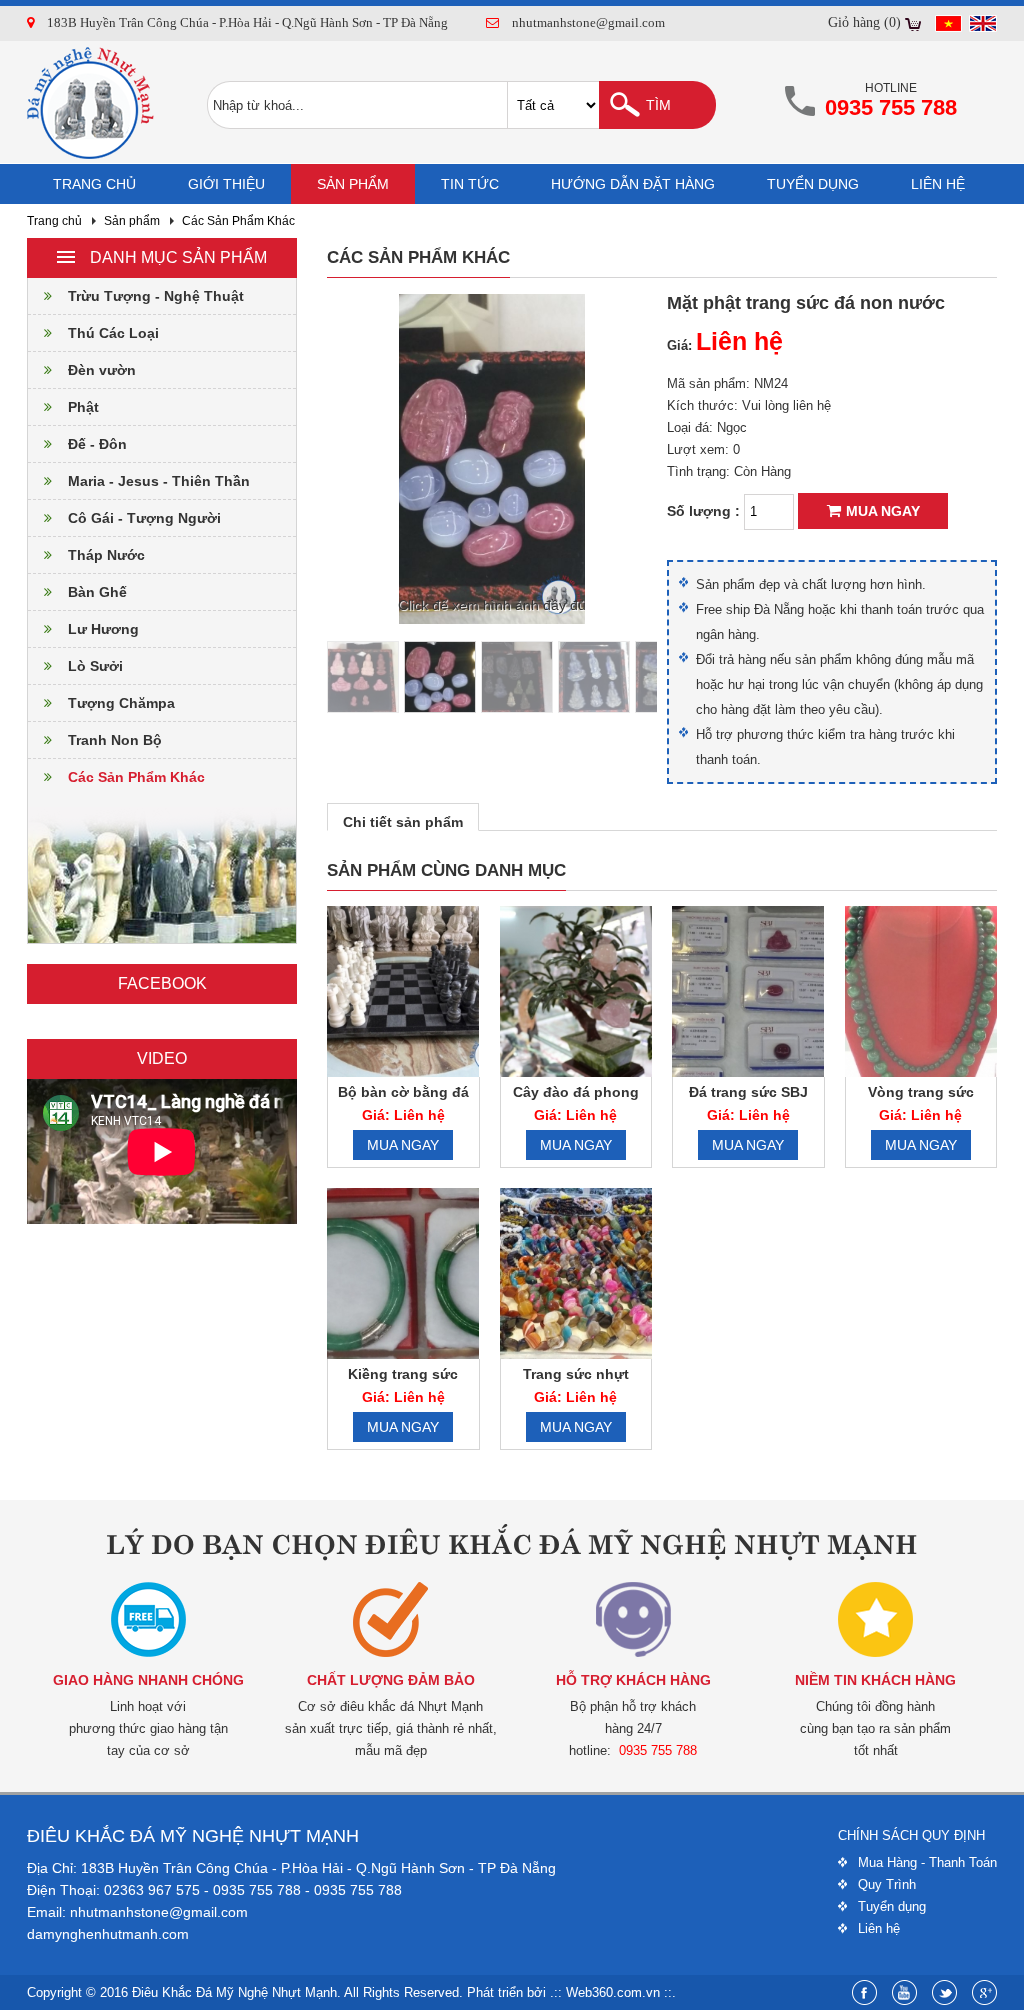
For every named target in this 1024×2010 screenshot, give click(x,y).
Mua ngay (883, 511)
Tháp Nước (106, 555)
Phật (83, 407)
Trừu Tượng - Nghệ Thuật (156, 296)
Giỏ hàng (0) (864, 22)
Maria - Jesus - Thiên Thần (159, 481)
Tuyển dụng (813, 184)
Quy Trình (887, 1884)
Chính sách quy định (911, 1835)
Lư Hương (103, 629)
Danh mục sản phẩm (178, 257)
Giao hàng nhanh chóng (148, 1680)
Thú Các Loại (113, 333)
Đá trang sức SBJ (748, 1092)
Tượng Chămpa (121, 703)
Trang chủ (94, 184)
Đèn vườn (102, 370)
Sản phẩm (353, 184)
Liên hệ (938, 184)
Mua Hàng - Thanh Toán (927, 1862)
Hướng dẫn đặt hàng (633, 184)
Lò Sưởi (95, 666)
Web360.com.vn (613, 1992)
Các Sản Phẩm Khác (238, 221)
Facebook (162, 983)
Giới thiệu (226, 184)
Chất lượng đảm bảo (391, 1680)
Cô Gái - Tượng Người (144, 518)
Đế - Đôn (97, 444)
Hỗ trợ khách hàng (633, 1680)
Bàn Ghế (97, 592)
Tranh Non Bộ (115, 740)
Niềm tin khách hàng (875, 1680)
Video (162, 1058)
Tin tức (470, 184)
